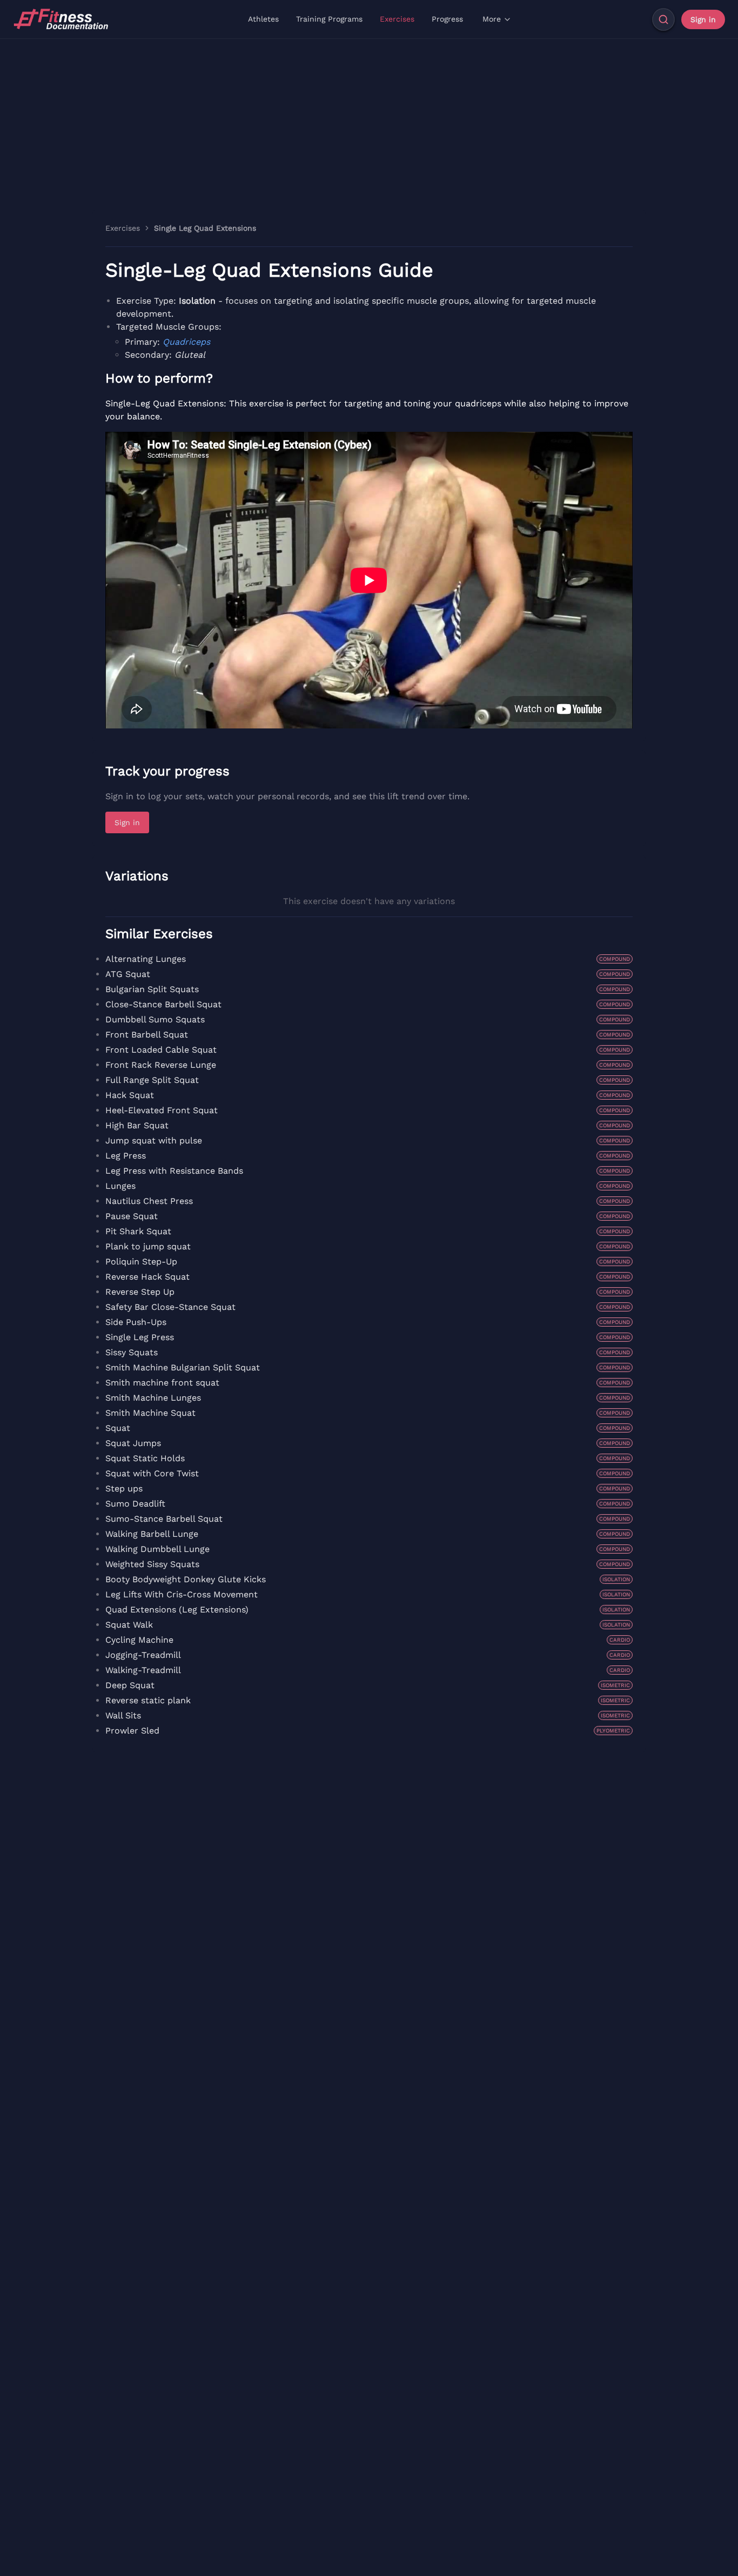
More (492, 19)
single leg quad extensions (205, 228)
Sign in (703, 19)
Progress (447, 19)
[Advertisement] (369, 120)
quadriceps (186, 342)
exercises (123, 228)
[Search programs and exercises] (663, 19)
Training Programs (329, 19)
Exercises (397, 19)
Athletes (263, 19)
